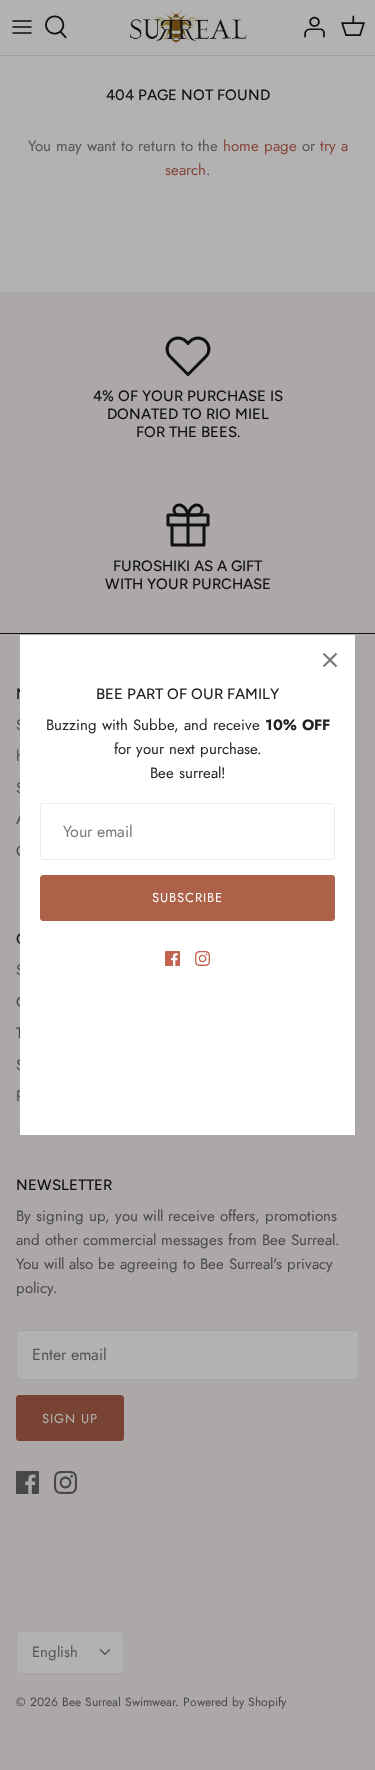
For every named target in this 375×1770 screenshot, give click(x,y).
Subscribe (187, 897)
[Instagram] (202, 958)
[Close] (330, 660)
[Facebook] (172, 958)
